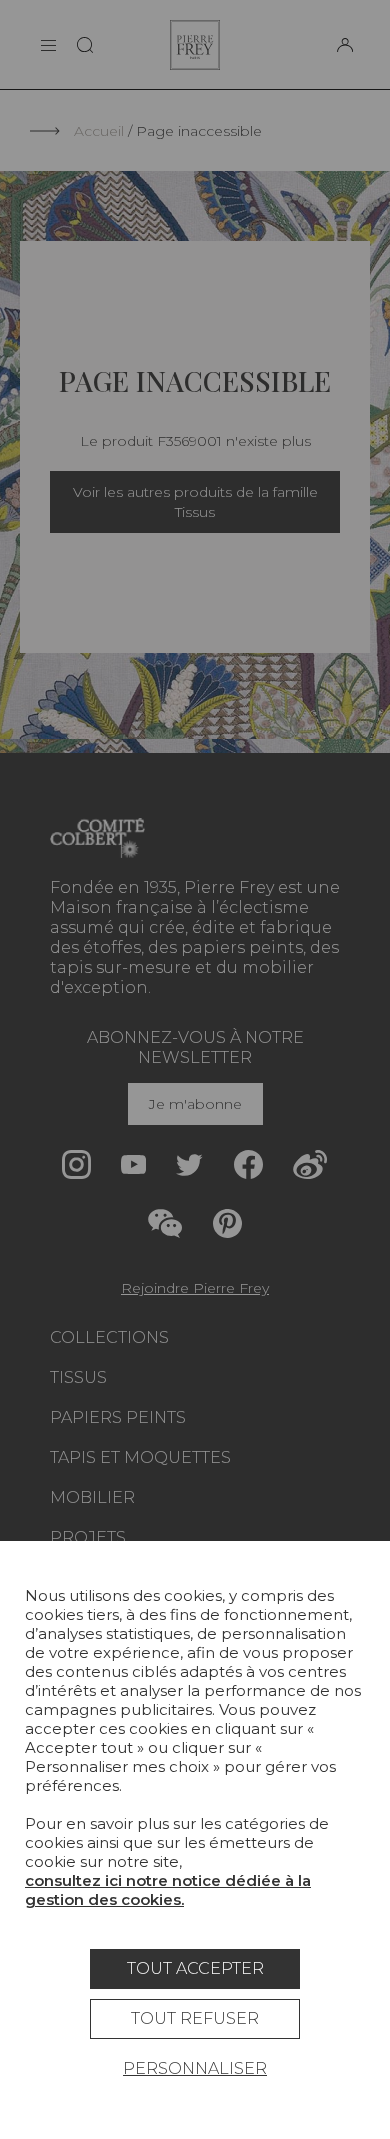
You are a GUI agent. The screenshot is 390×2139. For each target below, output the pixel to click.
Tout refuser (195, 2018)
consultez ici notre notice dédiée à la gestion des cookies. (168, 1890)
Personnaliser (195, 2068)
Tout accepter (195, 1968)
